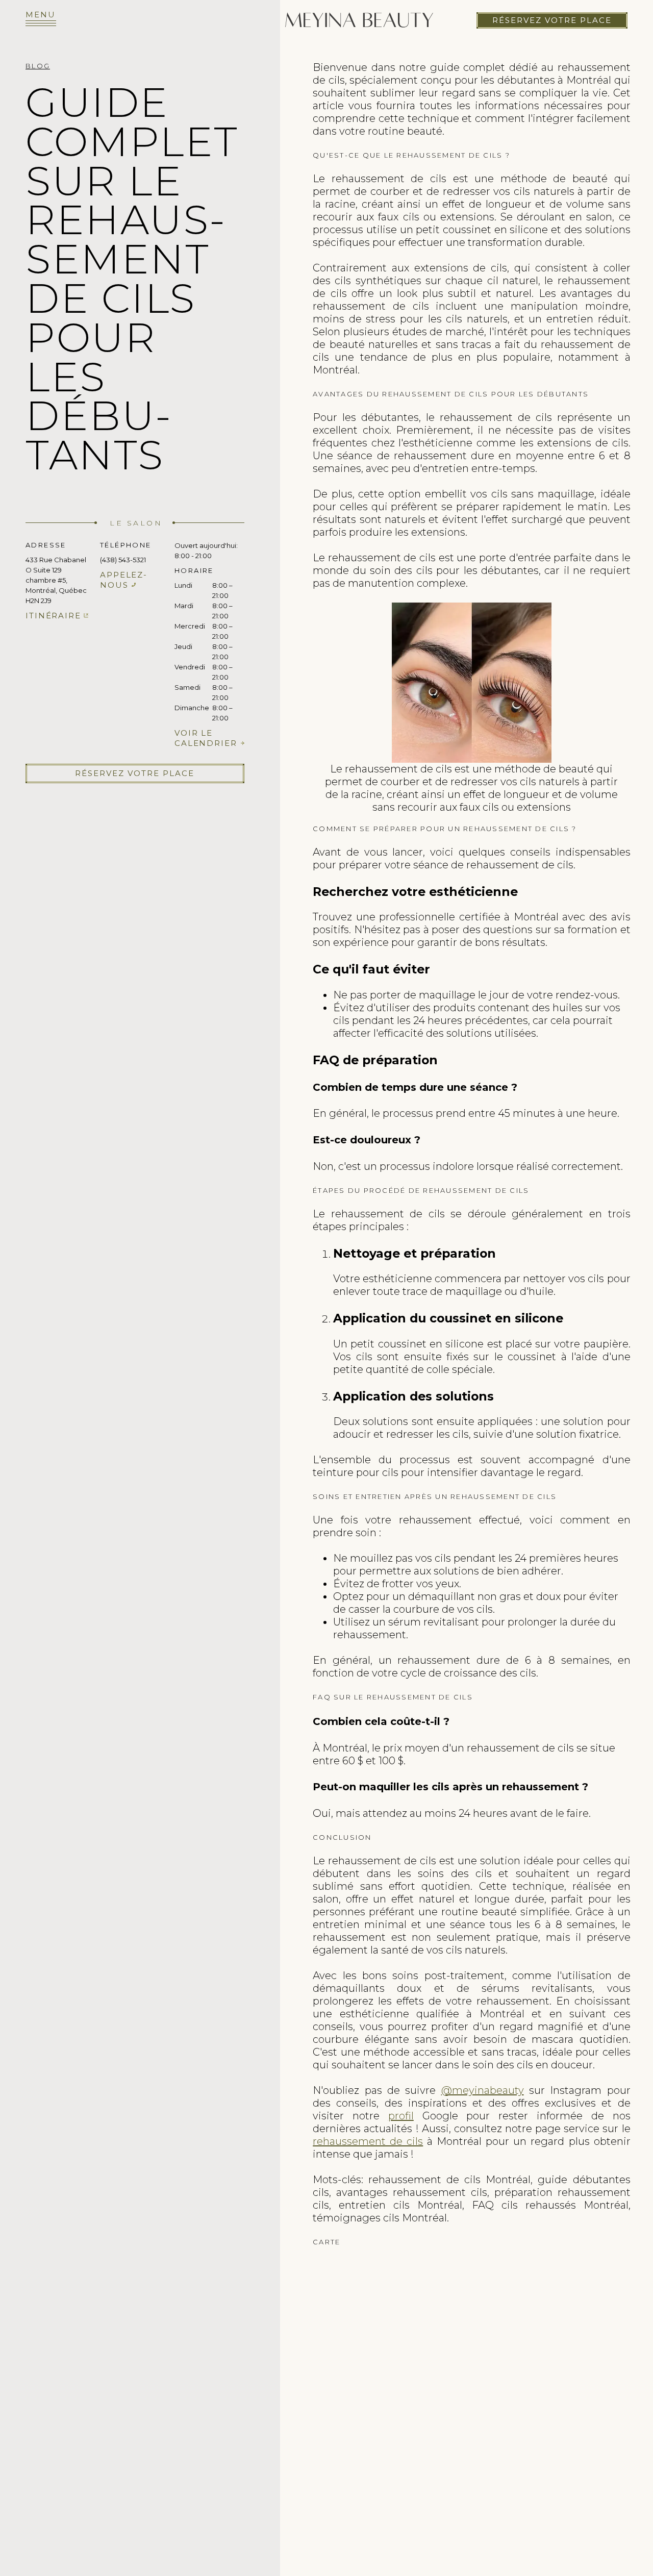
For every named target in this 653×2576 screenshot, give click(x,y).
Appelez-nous (124, 580)
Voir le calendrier (206, 738)
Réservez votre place (552, 20)
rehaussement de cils (368, 2141)
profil (401, 2116)
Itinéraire (53, 616)
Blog (38, 66)
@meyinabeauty (483, 2090)
